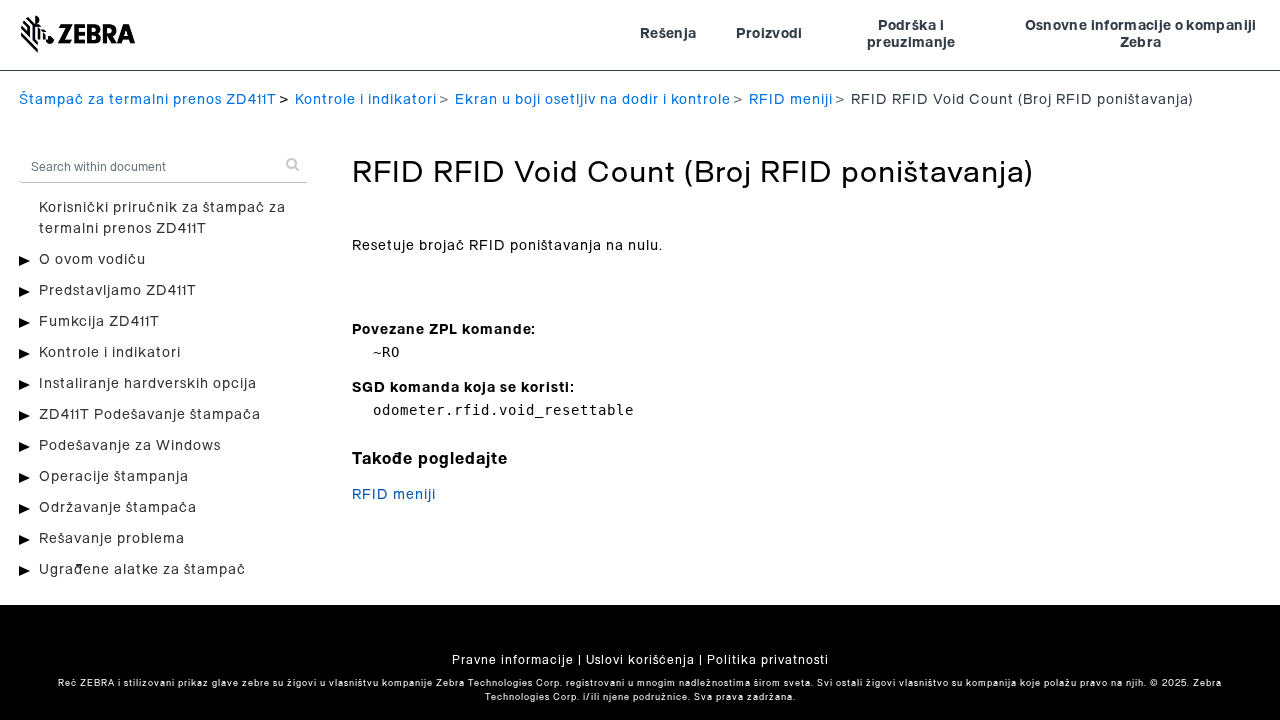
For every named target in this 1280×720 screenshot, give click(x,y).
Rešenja (668, 34)
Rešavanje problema (112, 539)
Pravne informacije (513, 660)
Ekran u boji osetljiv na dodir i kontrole (593, 100)
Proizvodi (769, 34)
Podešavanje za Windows (130, 446)
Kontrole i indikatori (366, 100)
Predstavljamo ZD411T (118, 291)
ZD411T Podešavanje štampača (150, 415)
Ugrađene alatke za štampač (142, 570)
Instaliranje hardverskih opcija (148, 384)
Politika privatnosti (768, 660)
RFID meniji (791, 100)
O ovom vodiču (92, 260)
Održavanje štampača (118, 508)
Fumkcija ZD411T (99, 322)
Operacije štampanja (114, 477)
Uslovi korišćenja (640, 660)
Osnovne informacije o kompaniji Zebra (1141, 35)
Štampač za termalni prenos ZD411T (148, 100)
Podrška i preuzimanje (911, 35)
